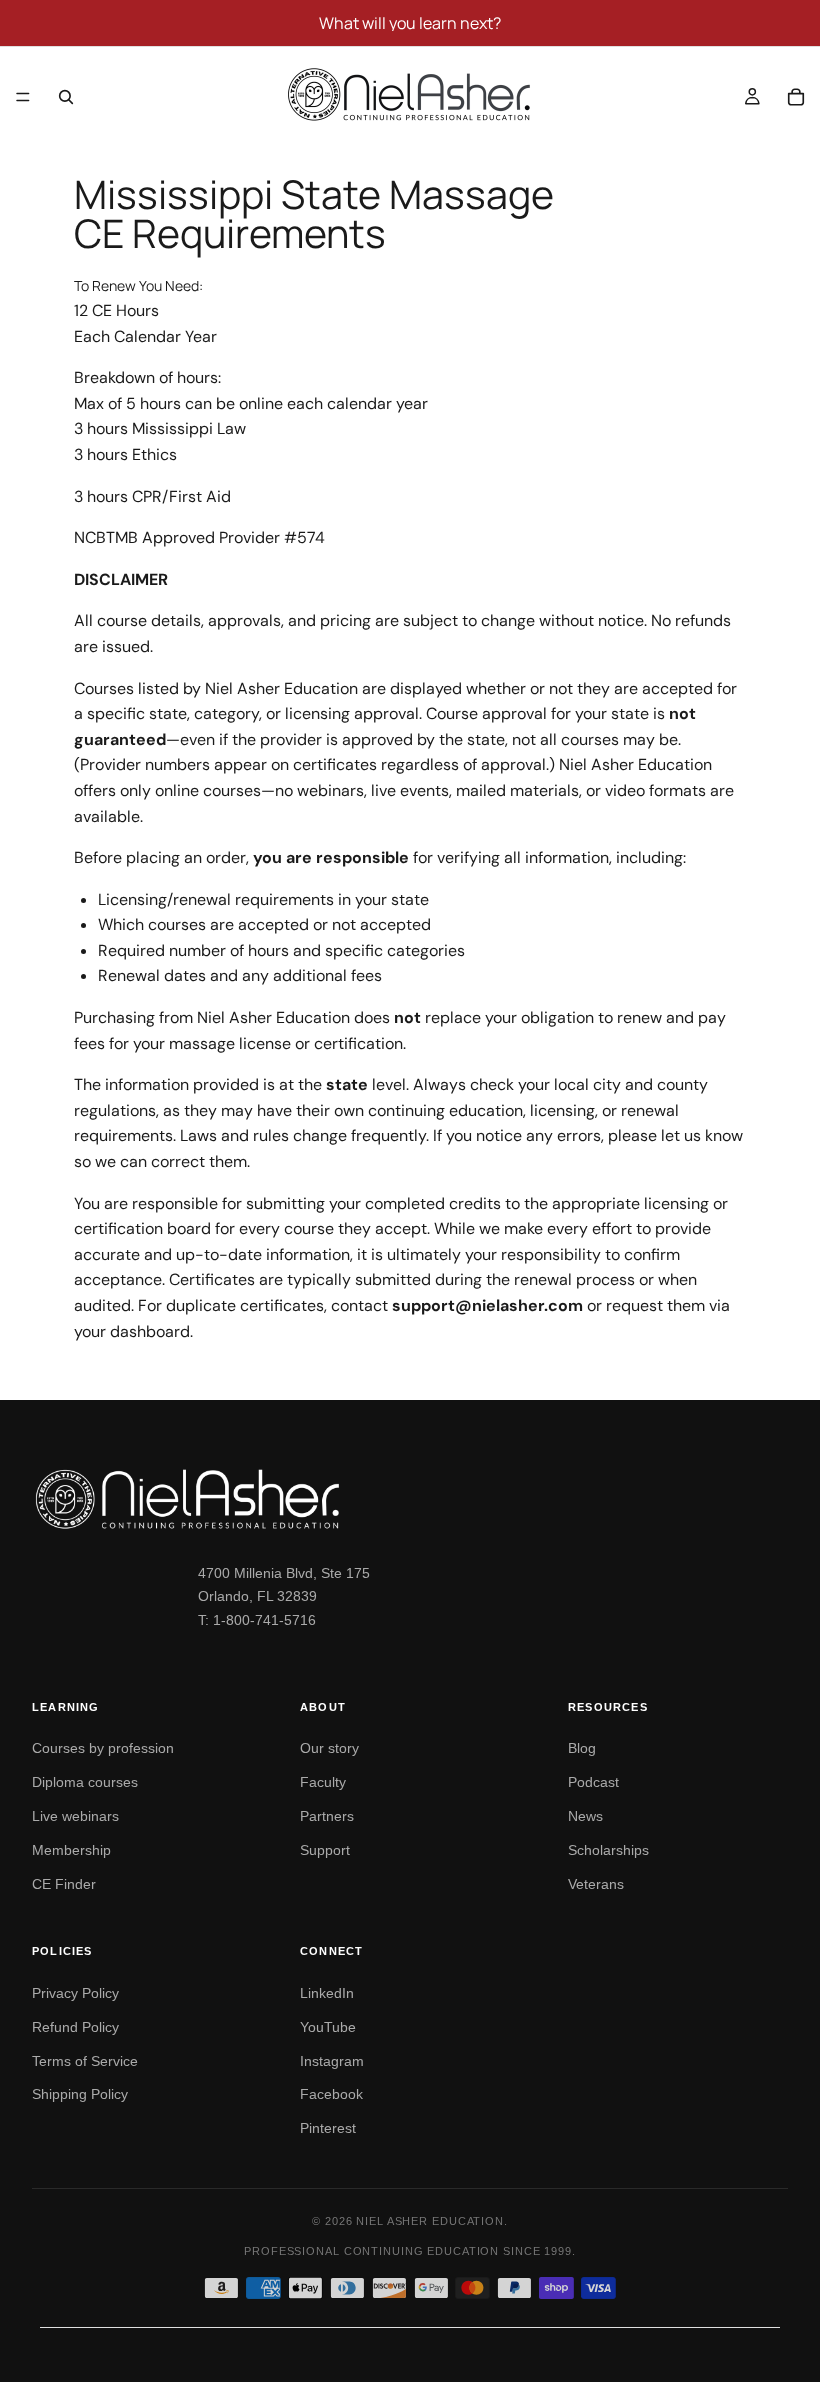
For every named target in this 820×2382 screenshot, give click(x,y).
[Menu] (23, 97)
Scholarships (608, 1850)
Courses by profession (103, 1748)
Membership (71, 1850)
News (585, 1816)
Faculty (323, 1782)
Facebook (331, 2094)
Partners (327, 1816)
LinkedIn (327, 1993)
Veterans (596, 1884)
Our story (329, 1748)
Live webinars (75, 1816)
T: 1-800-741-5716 (257, 1620)
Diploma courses (85, 1782)
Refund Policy (75, 2027)
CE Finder (64, 1884)
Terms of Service (85, 2061)
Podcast (593, 1782)
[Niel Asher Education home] (410, 1499)
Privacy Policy (75, 1993)
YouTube (328, 2027)
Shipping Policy (80, 2094)
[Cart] (796, 97)
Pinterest (328, 2128)
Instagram (332, 2061)
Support (325, 1850)
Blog (582, 1748)
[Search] (66, 97)
